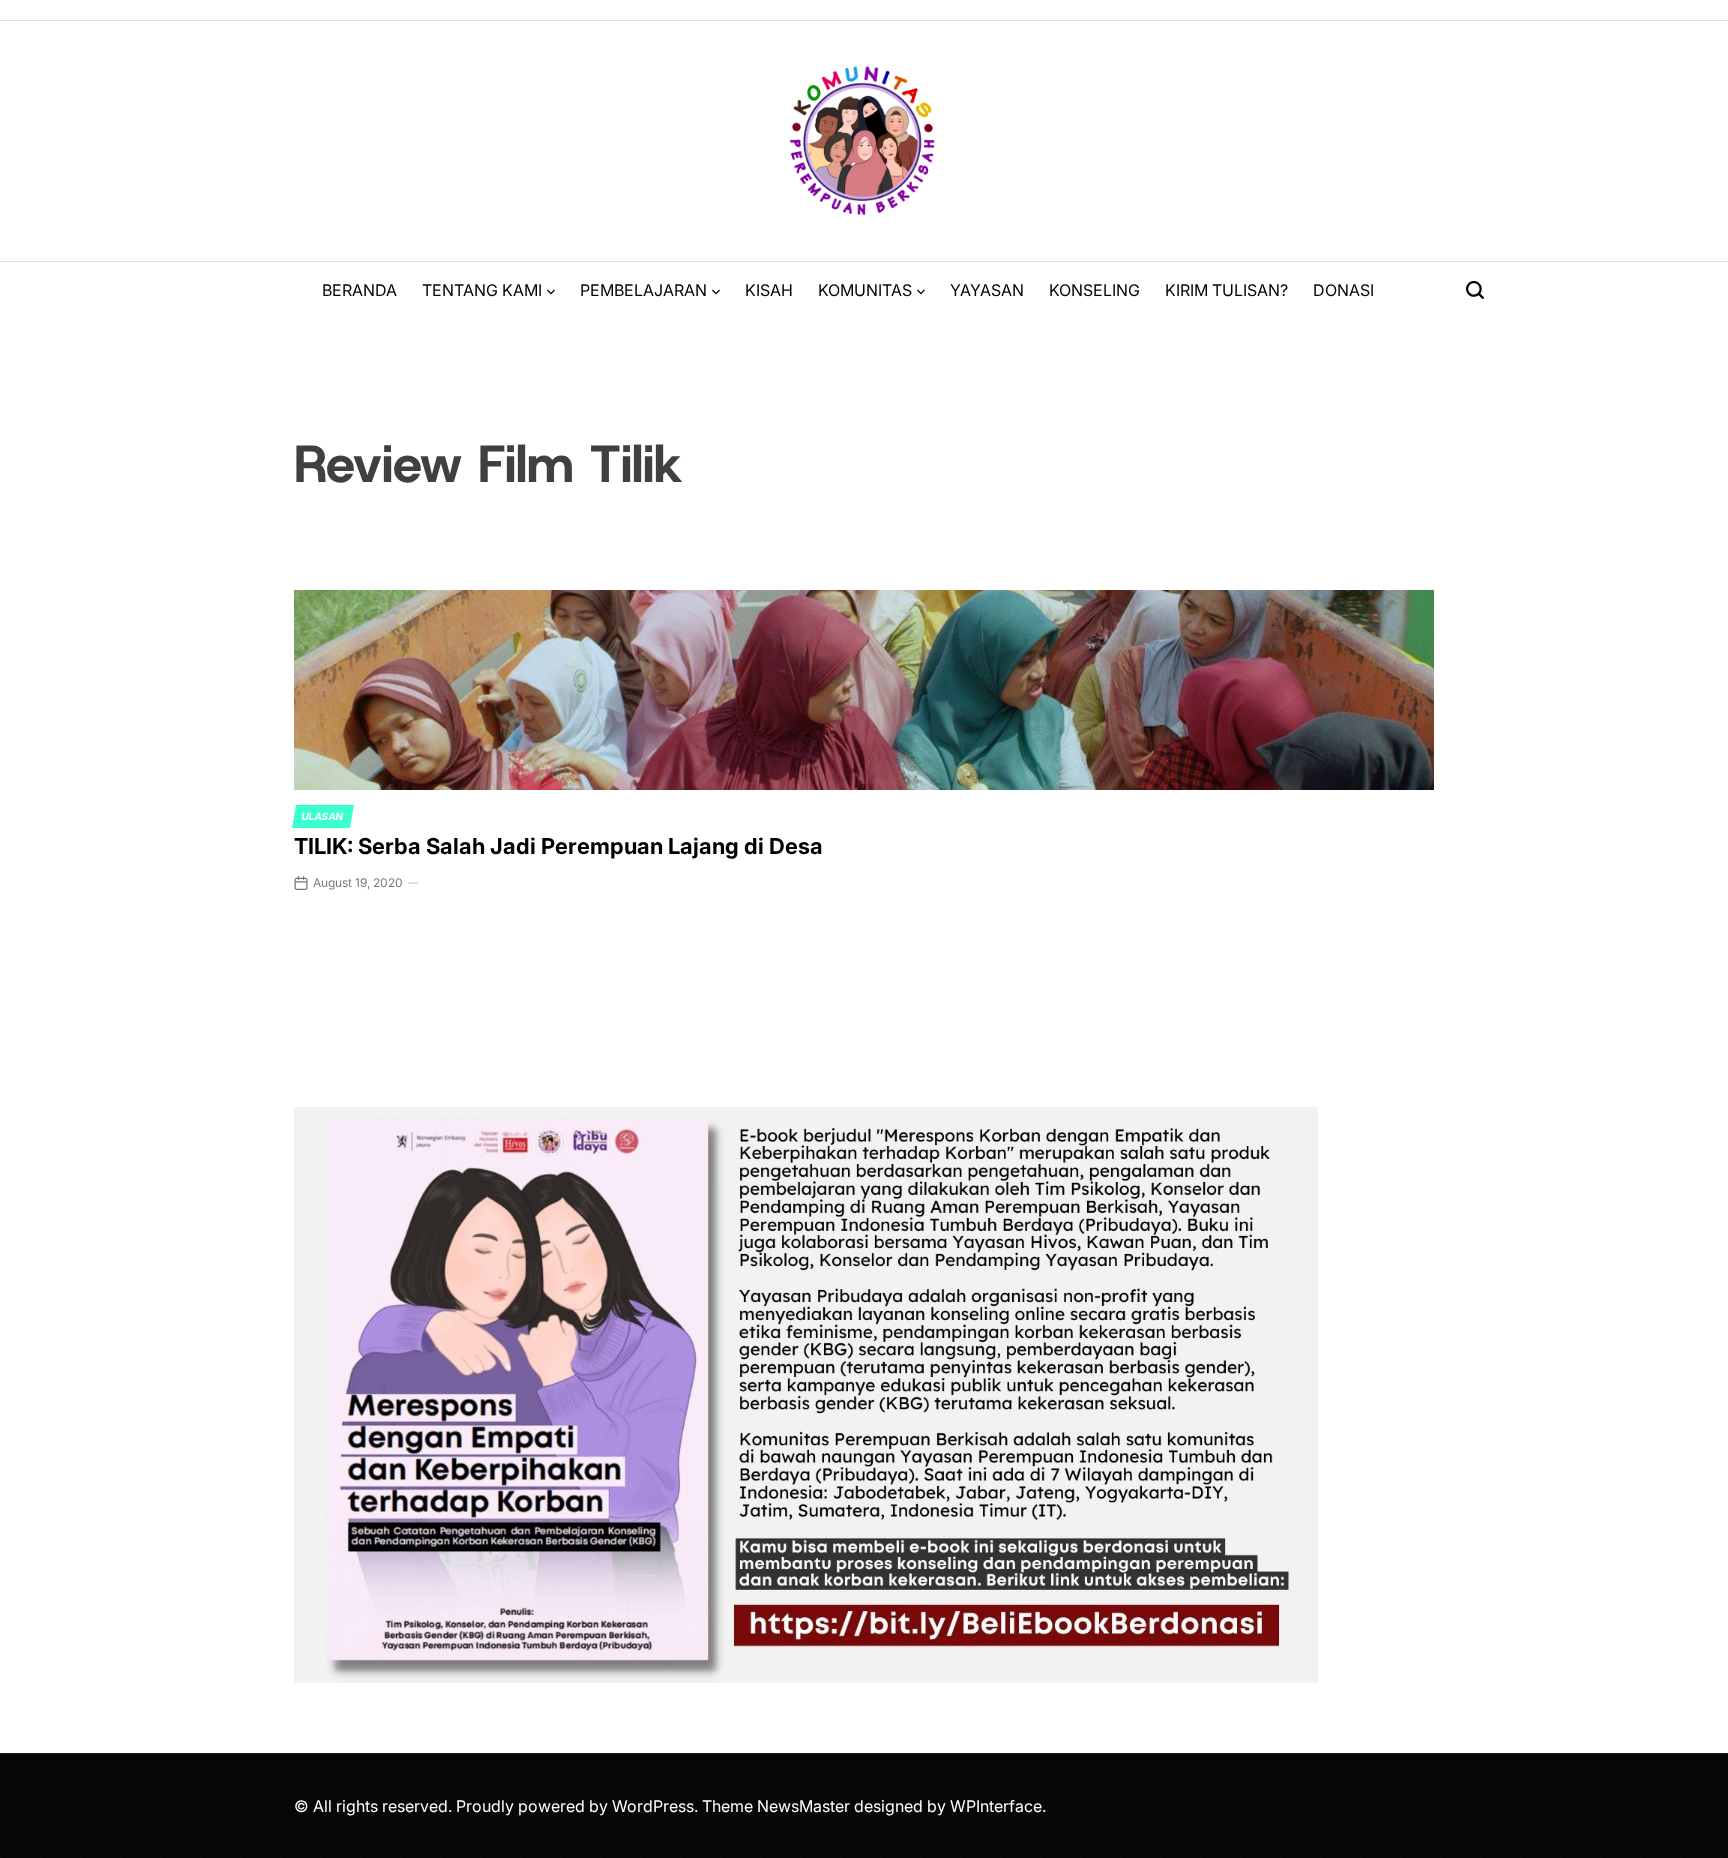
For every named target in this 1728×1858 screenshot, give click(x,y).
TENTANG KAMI (482, 290)
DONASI (1343, 290)
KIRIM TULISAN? (1226, 290)
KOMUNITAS (865, 290)
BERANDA (359, 290)
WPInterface (996, 1806)
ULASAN (323, 816)
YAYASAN (987, 290)
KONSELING (1094, 290)
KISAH (769, 290)
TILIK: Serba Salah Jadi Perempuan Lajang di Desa (558, 846)
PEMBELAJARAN (643, 290)
